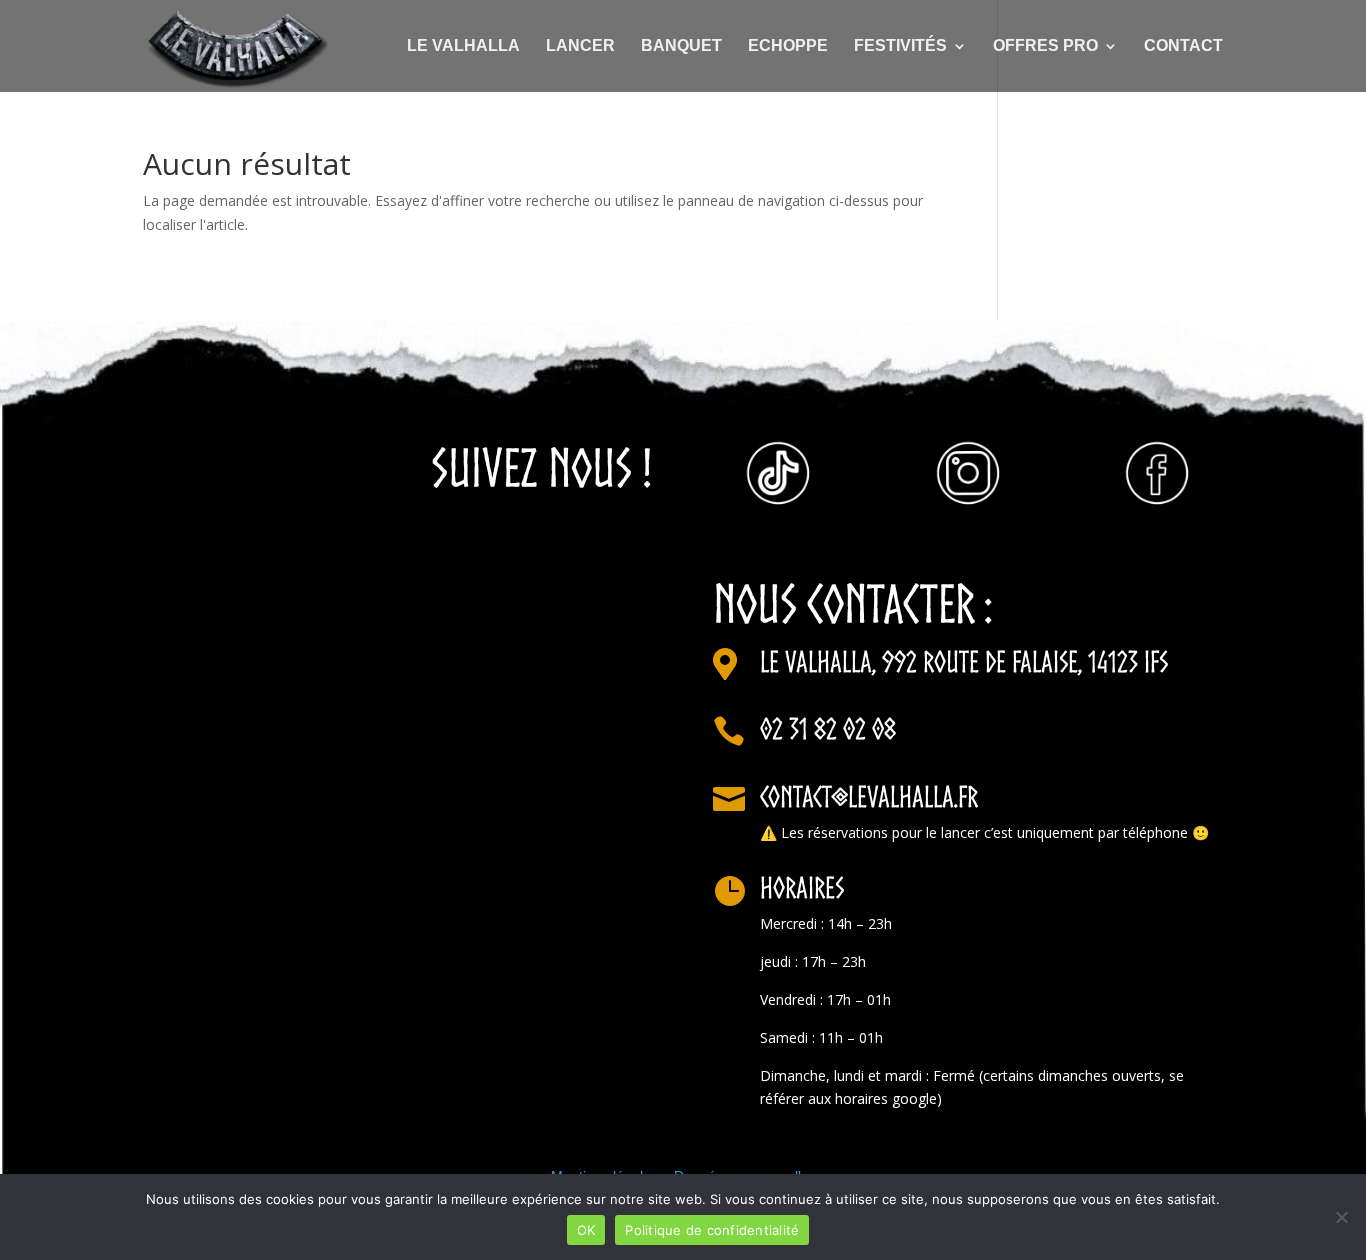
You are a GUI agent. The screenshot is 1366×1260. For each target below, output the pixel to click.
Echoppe (788, 46)
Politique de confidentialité (712, 1230)
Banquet (681, 46)
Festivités (900, 46)
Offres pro (1045, 46)
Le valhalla (463, 46)
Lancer (580, 46)
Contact (1183, 46)
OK (586, 1230)
